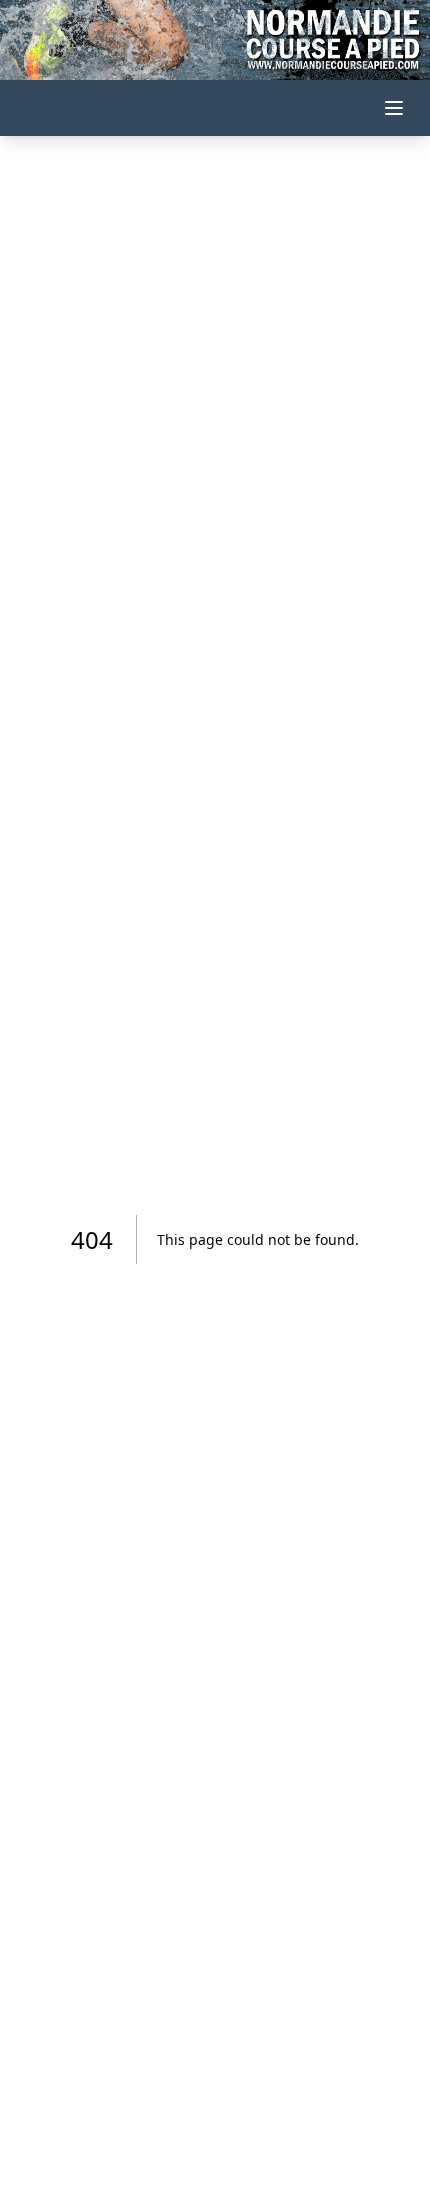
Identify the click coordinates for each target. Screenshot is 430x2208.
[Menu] (394, 108)
